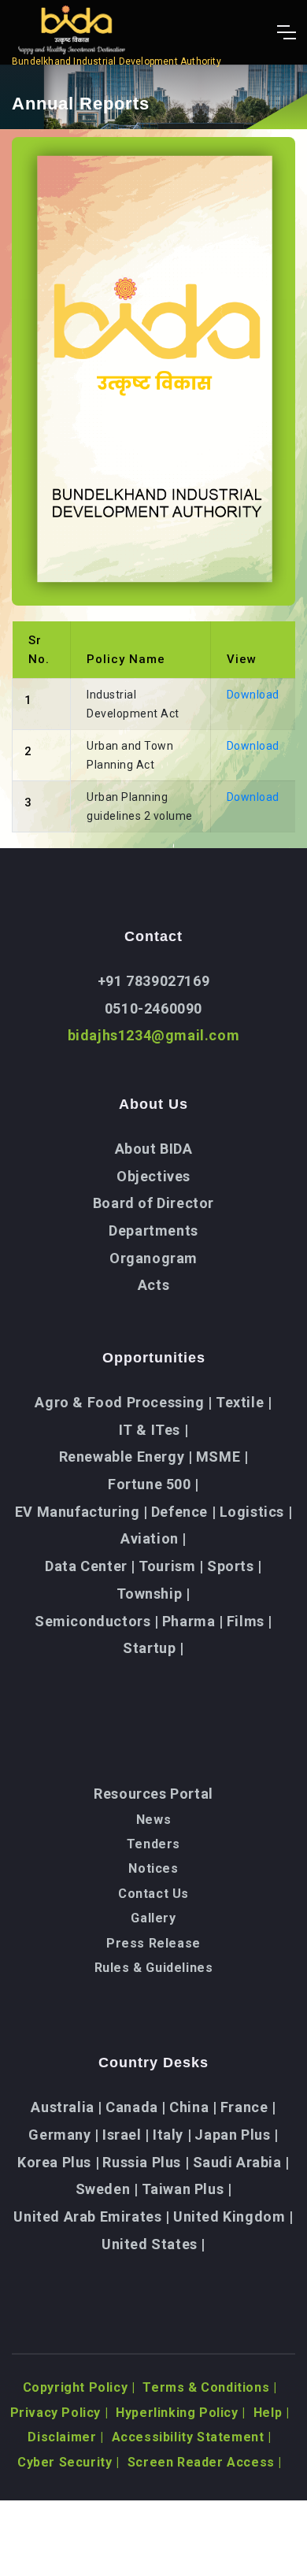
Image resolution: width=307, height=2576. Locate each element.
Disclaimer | (65, 2437)
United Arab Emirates (91, 2216)
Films (250, 1621)
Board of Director (153, 1203)
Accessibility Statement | (192, 2437)
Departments (153, 1231)
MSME (222, 1457)
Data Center (90, 1566)
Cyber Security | (68, 2462)
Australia (67, 2107)
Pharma (193, 1621)
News (153, 1820)
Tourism (171, 1566)
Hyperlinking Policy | (181, 2413)
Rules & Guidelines (154, 1968)
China (193, 2107)
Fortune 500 (153, 1484)
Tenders (153, 1844)
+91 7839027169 (153, 981)
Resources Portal (153, 1794)
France (248, 2107)
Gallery (153, 1918)
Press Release (153, 1943)
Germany (63, 2135)
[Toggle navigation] (286, 32)
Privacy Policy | (59, 2413)
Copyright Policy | (79, 2387)
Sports (235, 1566)
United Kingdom (233, 2216)
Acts (153, 1285)
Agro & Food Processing (123, 1402)
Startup (153, 1648)
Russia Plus (146, 2162)
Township (153, 1594)
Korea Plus (58, 2162)
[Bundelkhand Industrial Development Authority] (117, 32)
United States (153, 2244)
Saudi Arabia (241, 2162)
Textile (244, 1402)
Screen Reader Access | (205, 2462)
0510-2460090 (153, 1008)
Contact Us (153, 1894)
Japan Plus (236, 2135)
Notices (153, 1868)
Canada (136, 2107)
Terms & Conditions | (209, 2387)
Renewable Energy (126, 1457)
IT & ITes (154, 1430)
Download (253, 695)
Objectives (153, 1176)
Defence (183, 1512)
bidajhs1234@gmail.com (154, 1035)
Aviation (153, 1538)
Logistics (256, 1512)
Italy (172, 2135)
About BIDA (154, 1149)
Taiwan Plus (187, 2189)
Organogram (153, 1258)
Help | (272, 2413)
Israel (126, 2135)
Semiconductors (97, 1621)
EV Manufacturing (81, 1512)
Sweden (107, 2189)
